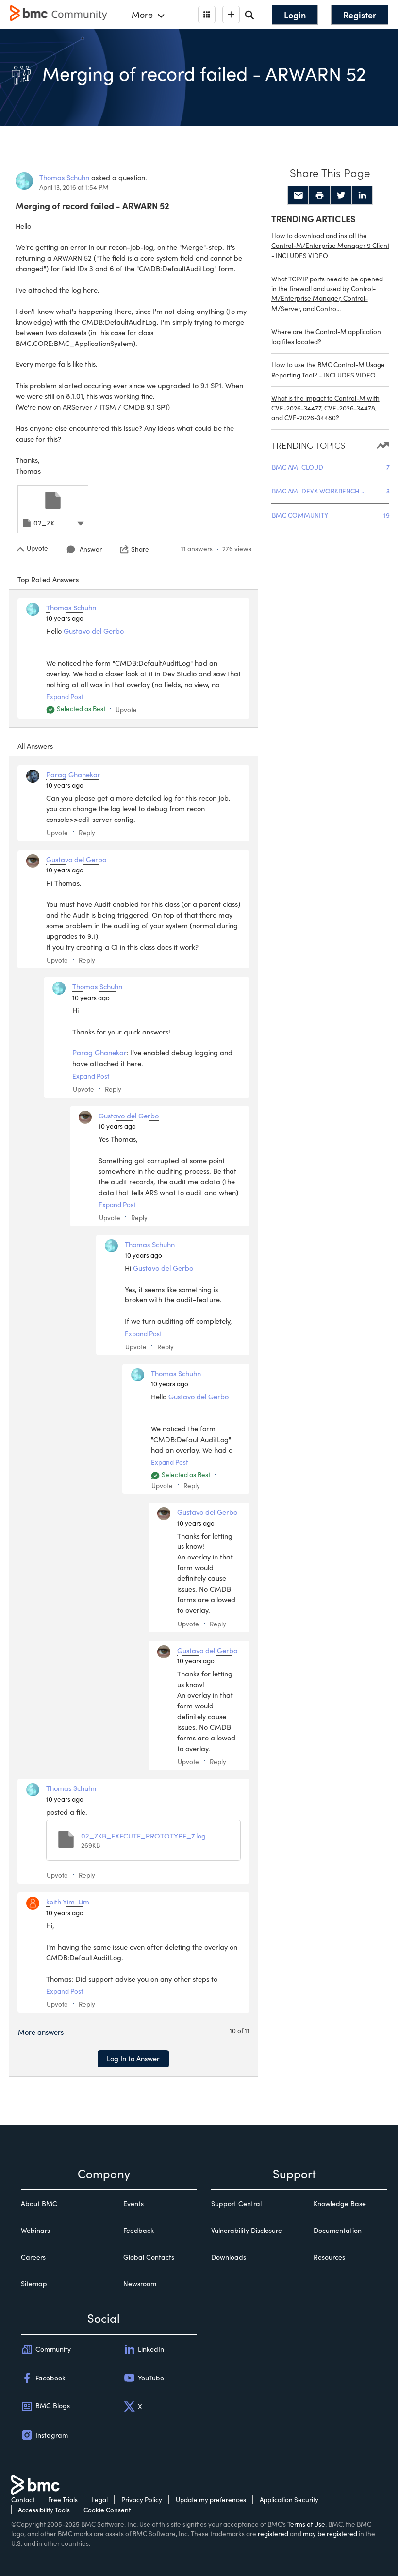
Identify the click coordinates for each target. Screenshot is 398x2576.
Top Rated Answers (48, 579)
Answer (91, 549)
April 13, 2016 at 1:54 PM (74, 187)
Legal (99, 2500)
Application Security (289, 2500)
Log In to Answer (133, 2058)
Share (140, 549)
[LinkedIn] (362, 196)
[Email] (298, 196)
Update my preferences (211, 2500)
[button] (81, 522)
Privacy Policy (142, 2500)
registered (273, 2534)
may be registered (330, 2534)
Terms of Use (306, 2524)
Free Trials (63, 2500)
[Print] (319, 196)
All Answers (35, 746)
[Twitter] (341, 196)
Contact (23, 2500)
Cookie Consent (107, 2510)
